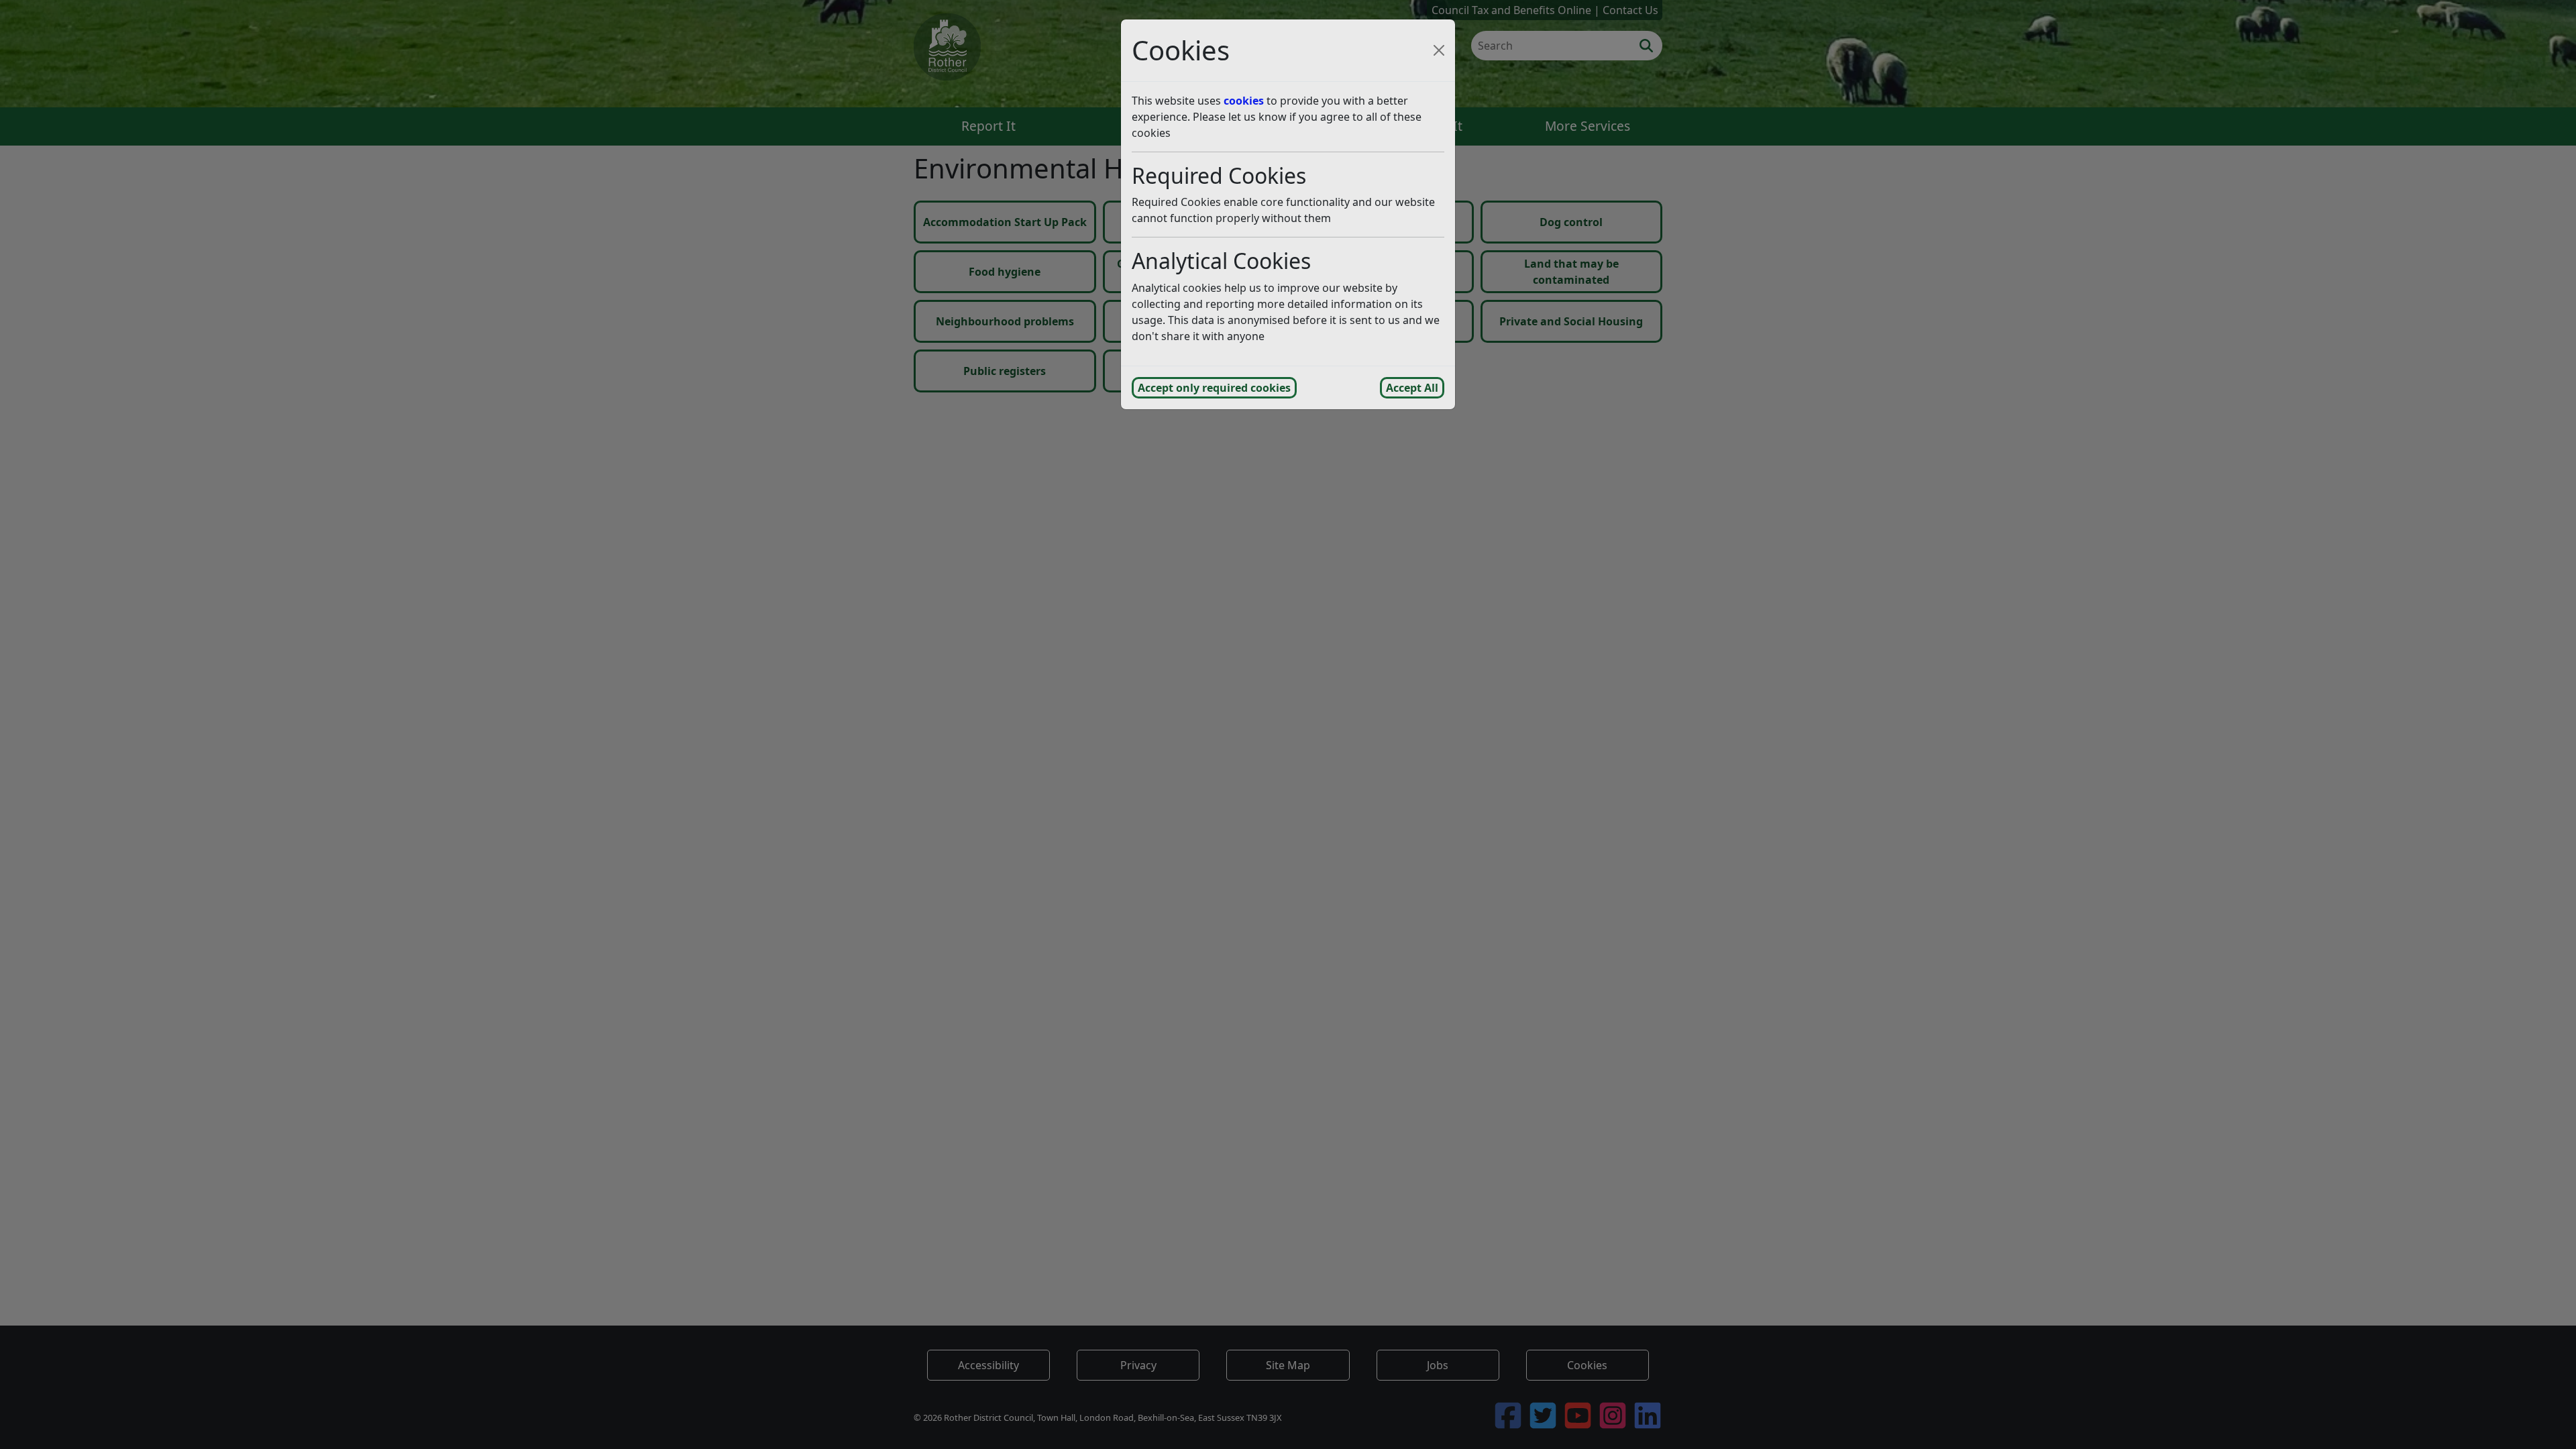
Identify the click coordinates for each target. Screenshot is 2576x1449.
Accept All (1412, 388)
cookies (1244, 101)
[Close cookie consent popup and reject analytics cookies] (1439, 50)
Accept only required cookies (1214, 388)
